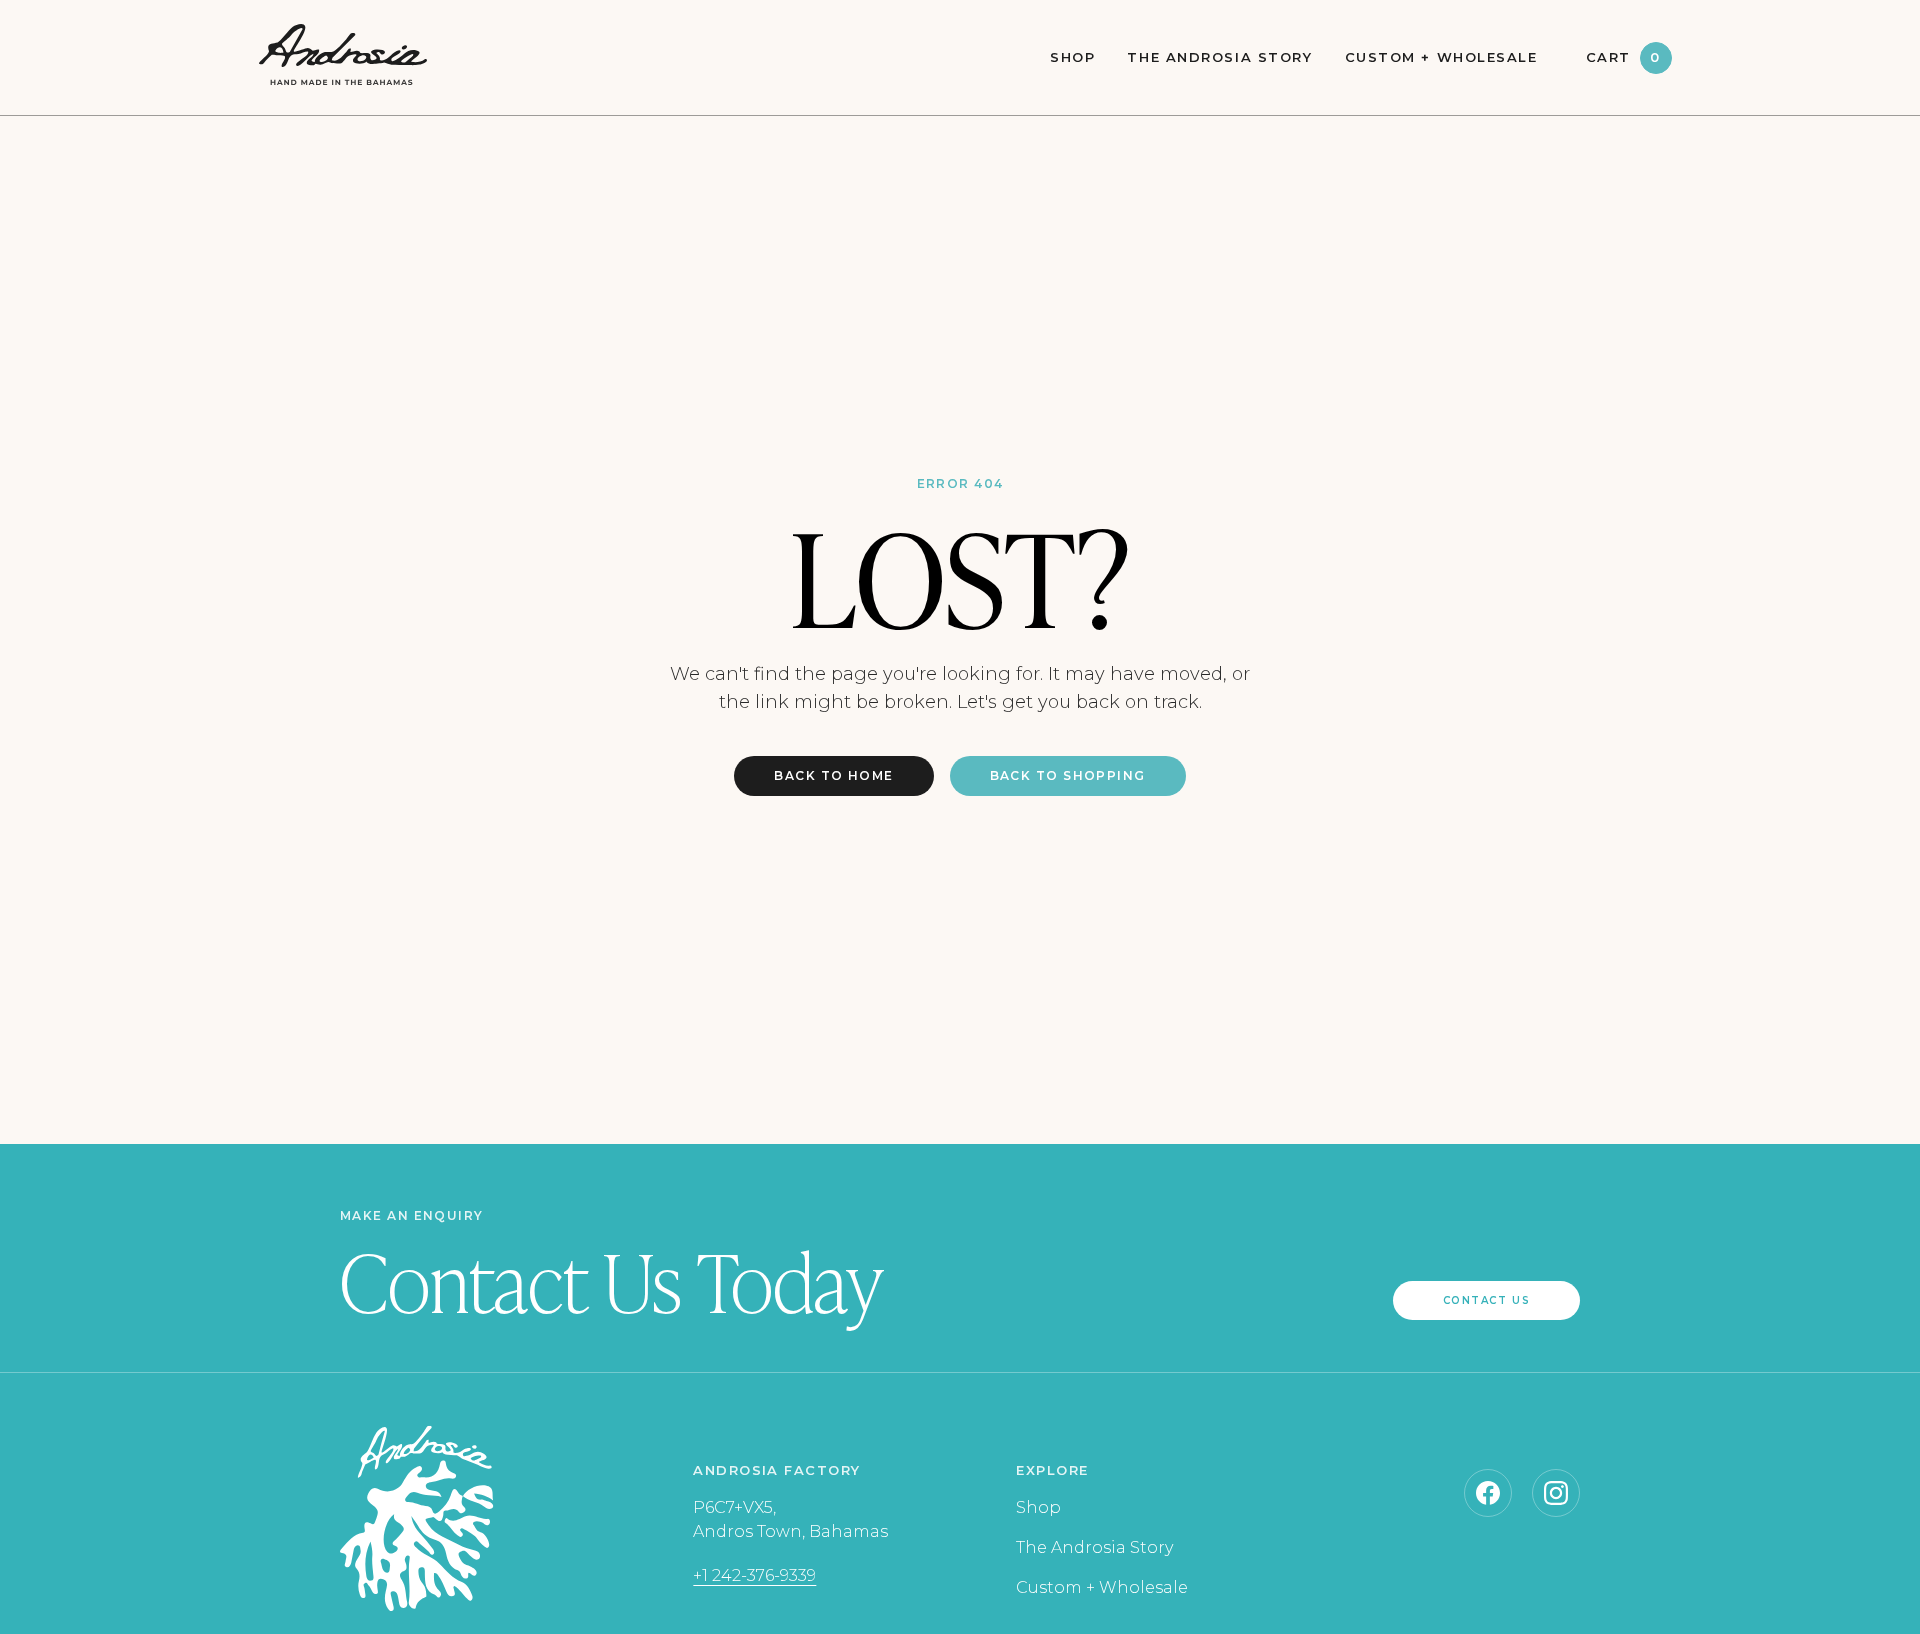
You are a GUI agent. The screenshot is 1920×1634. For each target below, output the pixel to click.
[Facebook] (1488, 1493)
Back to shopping (1068, 775)
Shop (1072, 57)
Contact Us (1486, 1300)
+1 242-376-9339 (754, 1575)
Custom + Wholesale (1441, 57)
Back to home (833, 775)
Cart (1623, 57)
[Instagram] (1556, 1493)
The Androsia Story (1219, 57)
